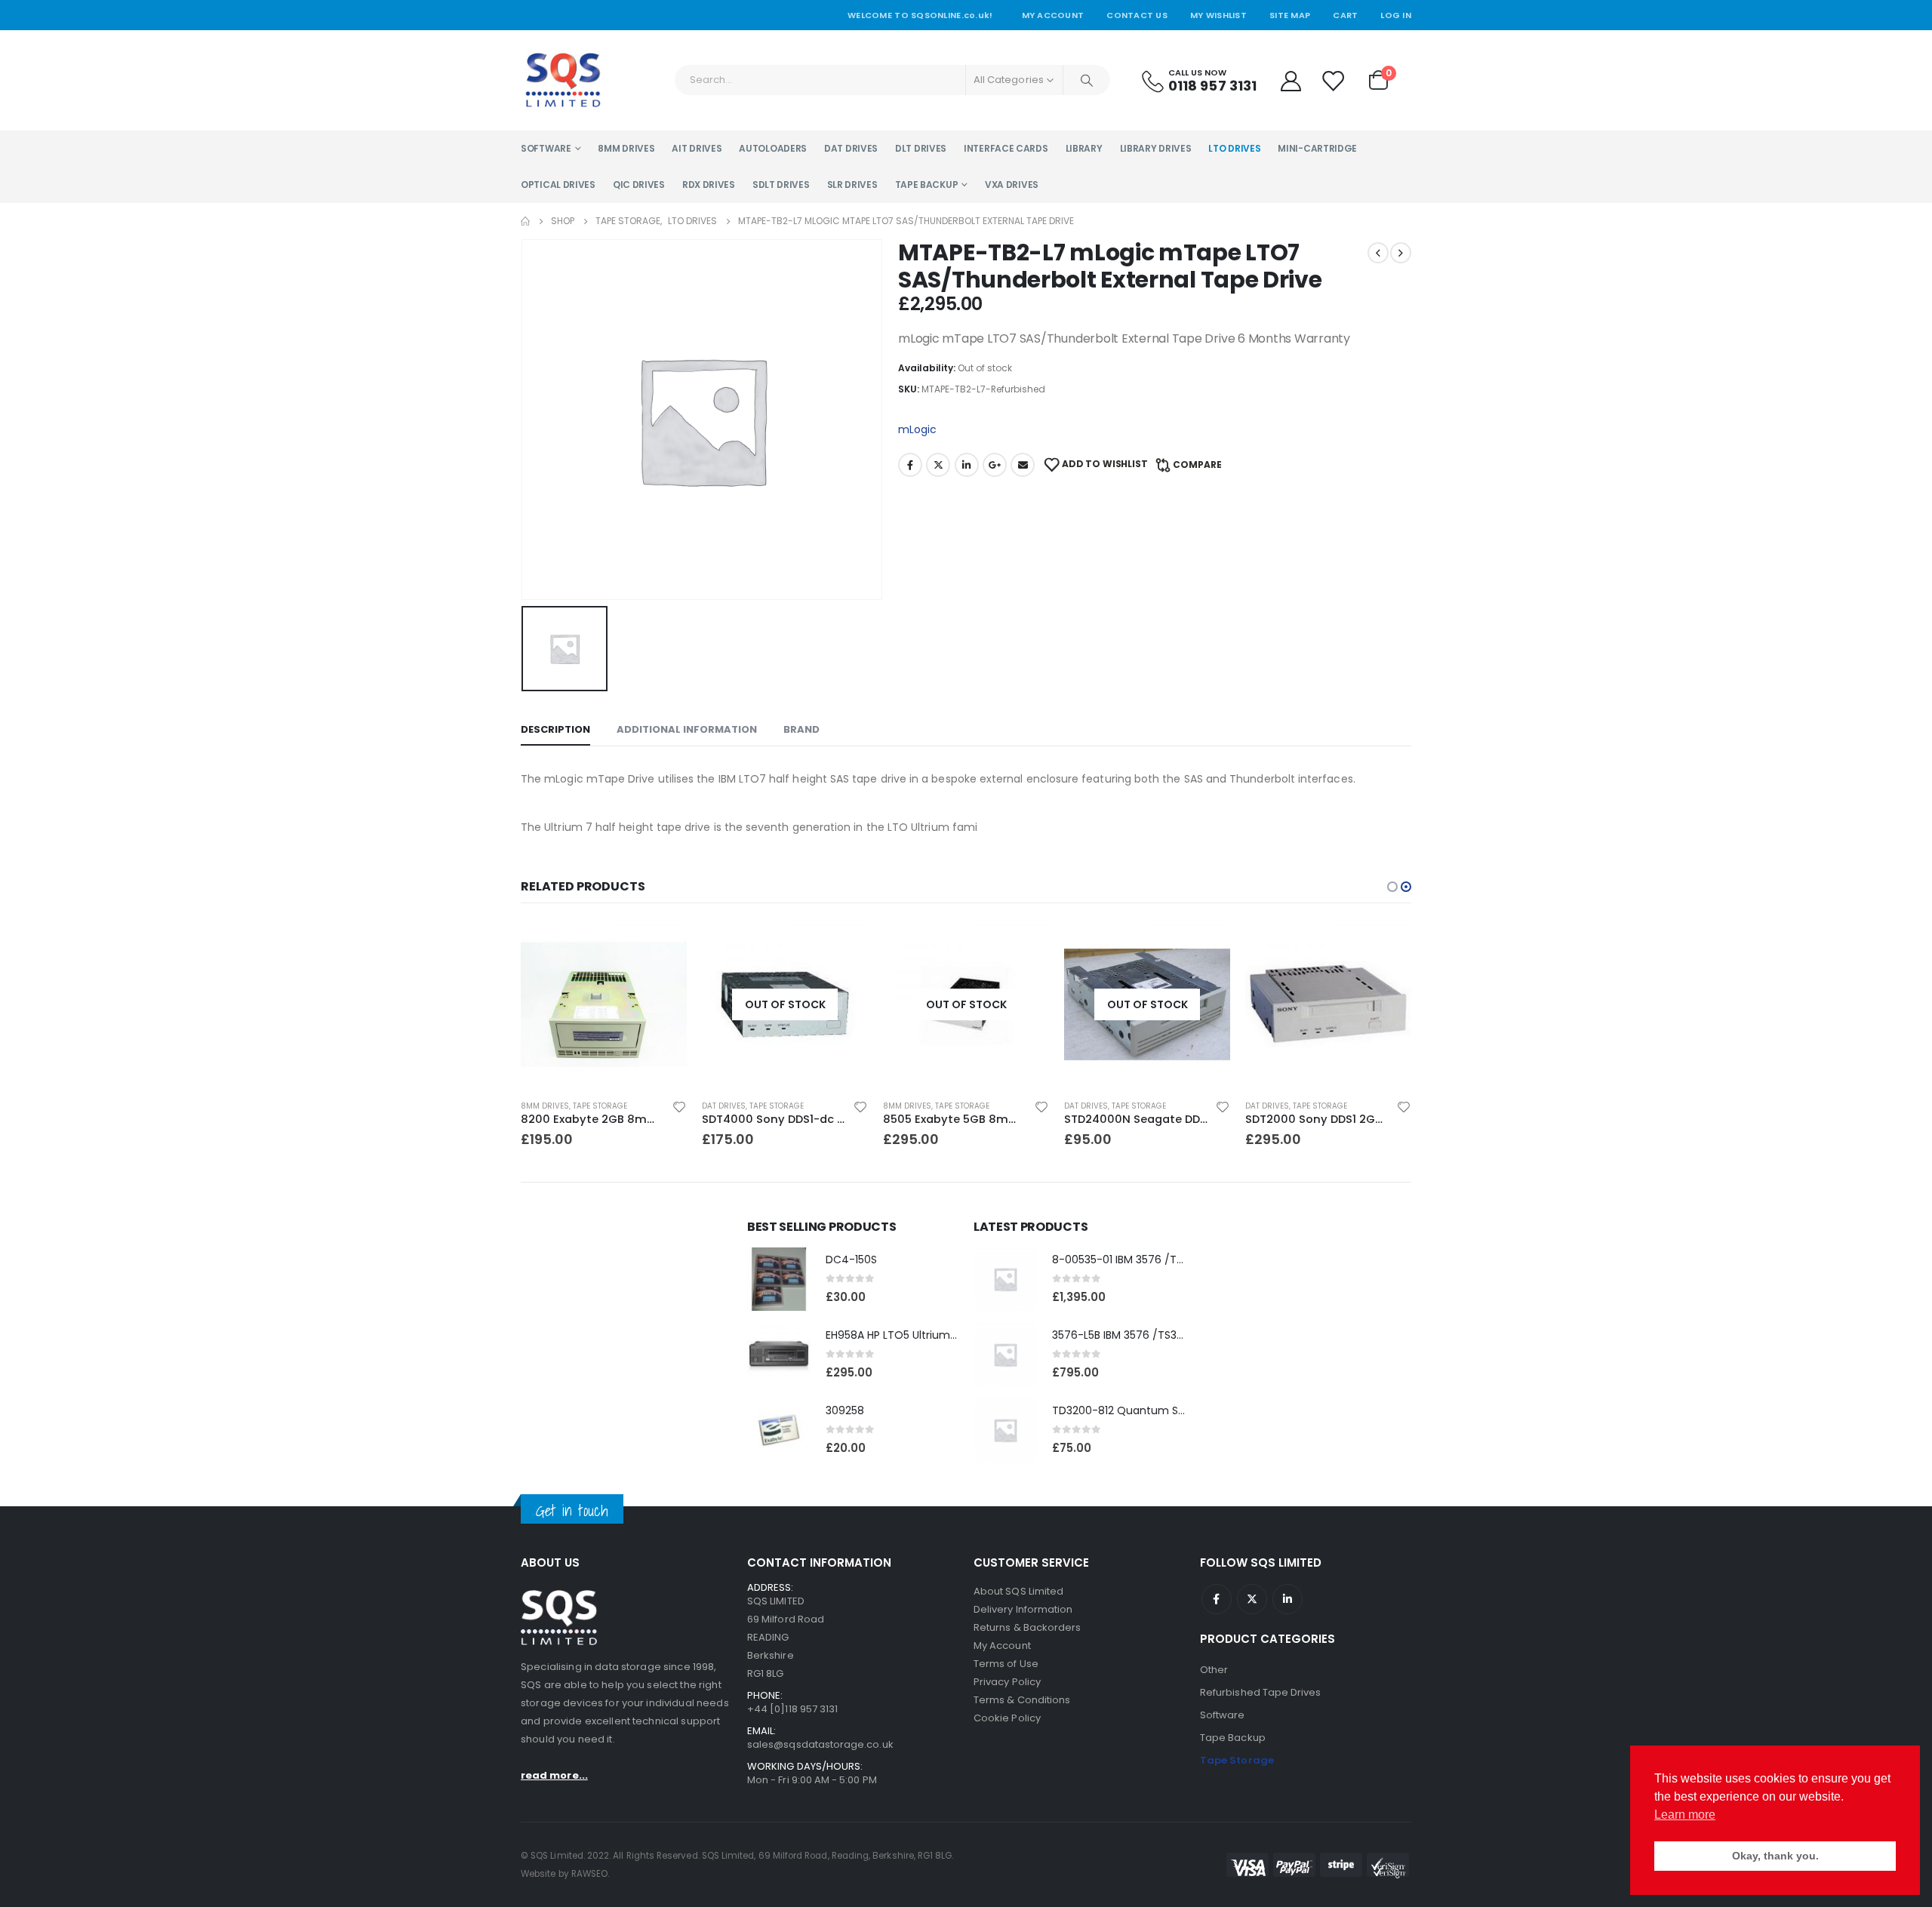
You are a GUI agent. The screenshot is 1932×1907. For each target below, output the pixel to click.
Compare (1197, 464)
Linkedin (1287, 1599)
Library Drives (1156, 148)
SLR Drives (852, 185)
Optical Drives (558, 185)
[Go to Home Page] (525, 221)
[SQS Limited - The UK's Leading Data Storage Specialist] (563, 80)
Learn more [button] (1685, 1815)
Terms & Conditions (1022, 1700)
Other (1214, 1670)
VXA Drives (1012, 185)
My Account (1053, 15)
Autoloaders (773, 148)
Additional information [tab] (687, 729)
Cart (1345, 15)
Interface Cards (1006, 148)
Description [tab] (555, 729)
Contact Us (1137, 15)
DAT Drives (851, 148)
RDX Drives (709, 185)
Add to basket (662, 946)
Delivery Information (1023, 1609)
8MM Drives (626, 148)
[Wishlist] (1334, 80)
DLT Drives (921, 148)
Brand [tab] (801, 729)
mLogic (917, 429)
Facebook (910, 465)
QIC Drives (639, 185)
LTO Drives (1234, 148)
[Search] (1087, 80)
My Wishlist (1218, 15)
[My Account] (1291, 80)
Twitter (938, 465)
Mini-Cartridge (1317, 148)
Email (1023, 465)
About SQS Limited (1018, 1591)
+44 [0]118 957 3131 (792, 1709)
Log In (1396, 15)
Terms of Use (1006, 1664)
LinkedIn (967, 465)
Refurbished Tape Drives (1261, 1692)
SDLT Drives (781, 185)
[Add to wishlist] (679, 1106)
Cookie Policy (1007, 1718)
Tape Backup (927, 185)
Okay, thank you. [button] (1775, 1856)
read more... (554, 1775)
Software (546, 148)
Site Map (1290, 15)
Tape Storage (600, 1106)
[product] (604, 1004)
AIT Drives (697, 148)
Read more (843, 946)
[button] (1392, 887)
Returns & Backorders (1027, 1627)
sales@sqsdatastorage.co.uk (820, 1744)
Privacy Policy (1007, 1682)
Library (1084, 148)
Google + (995, 465)
